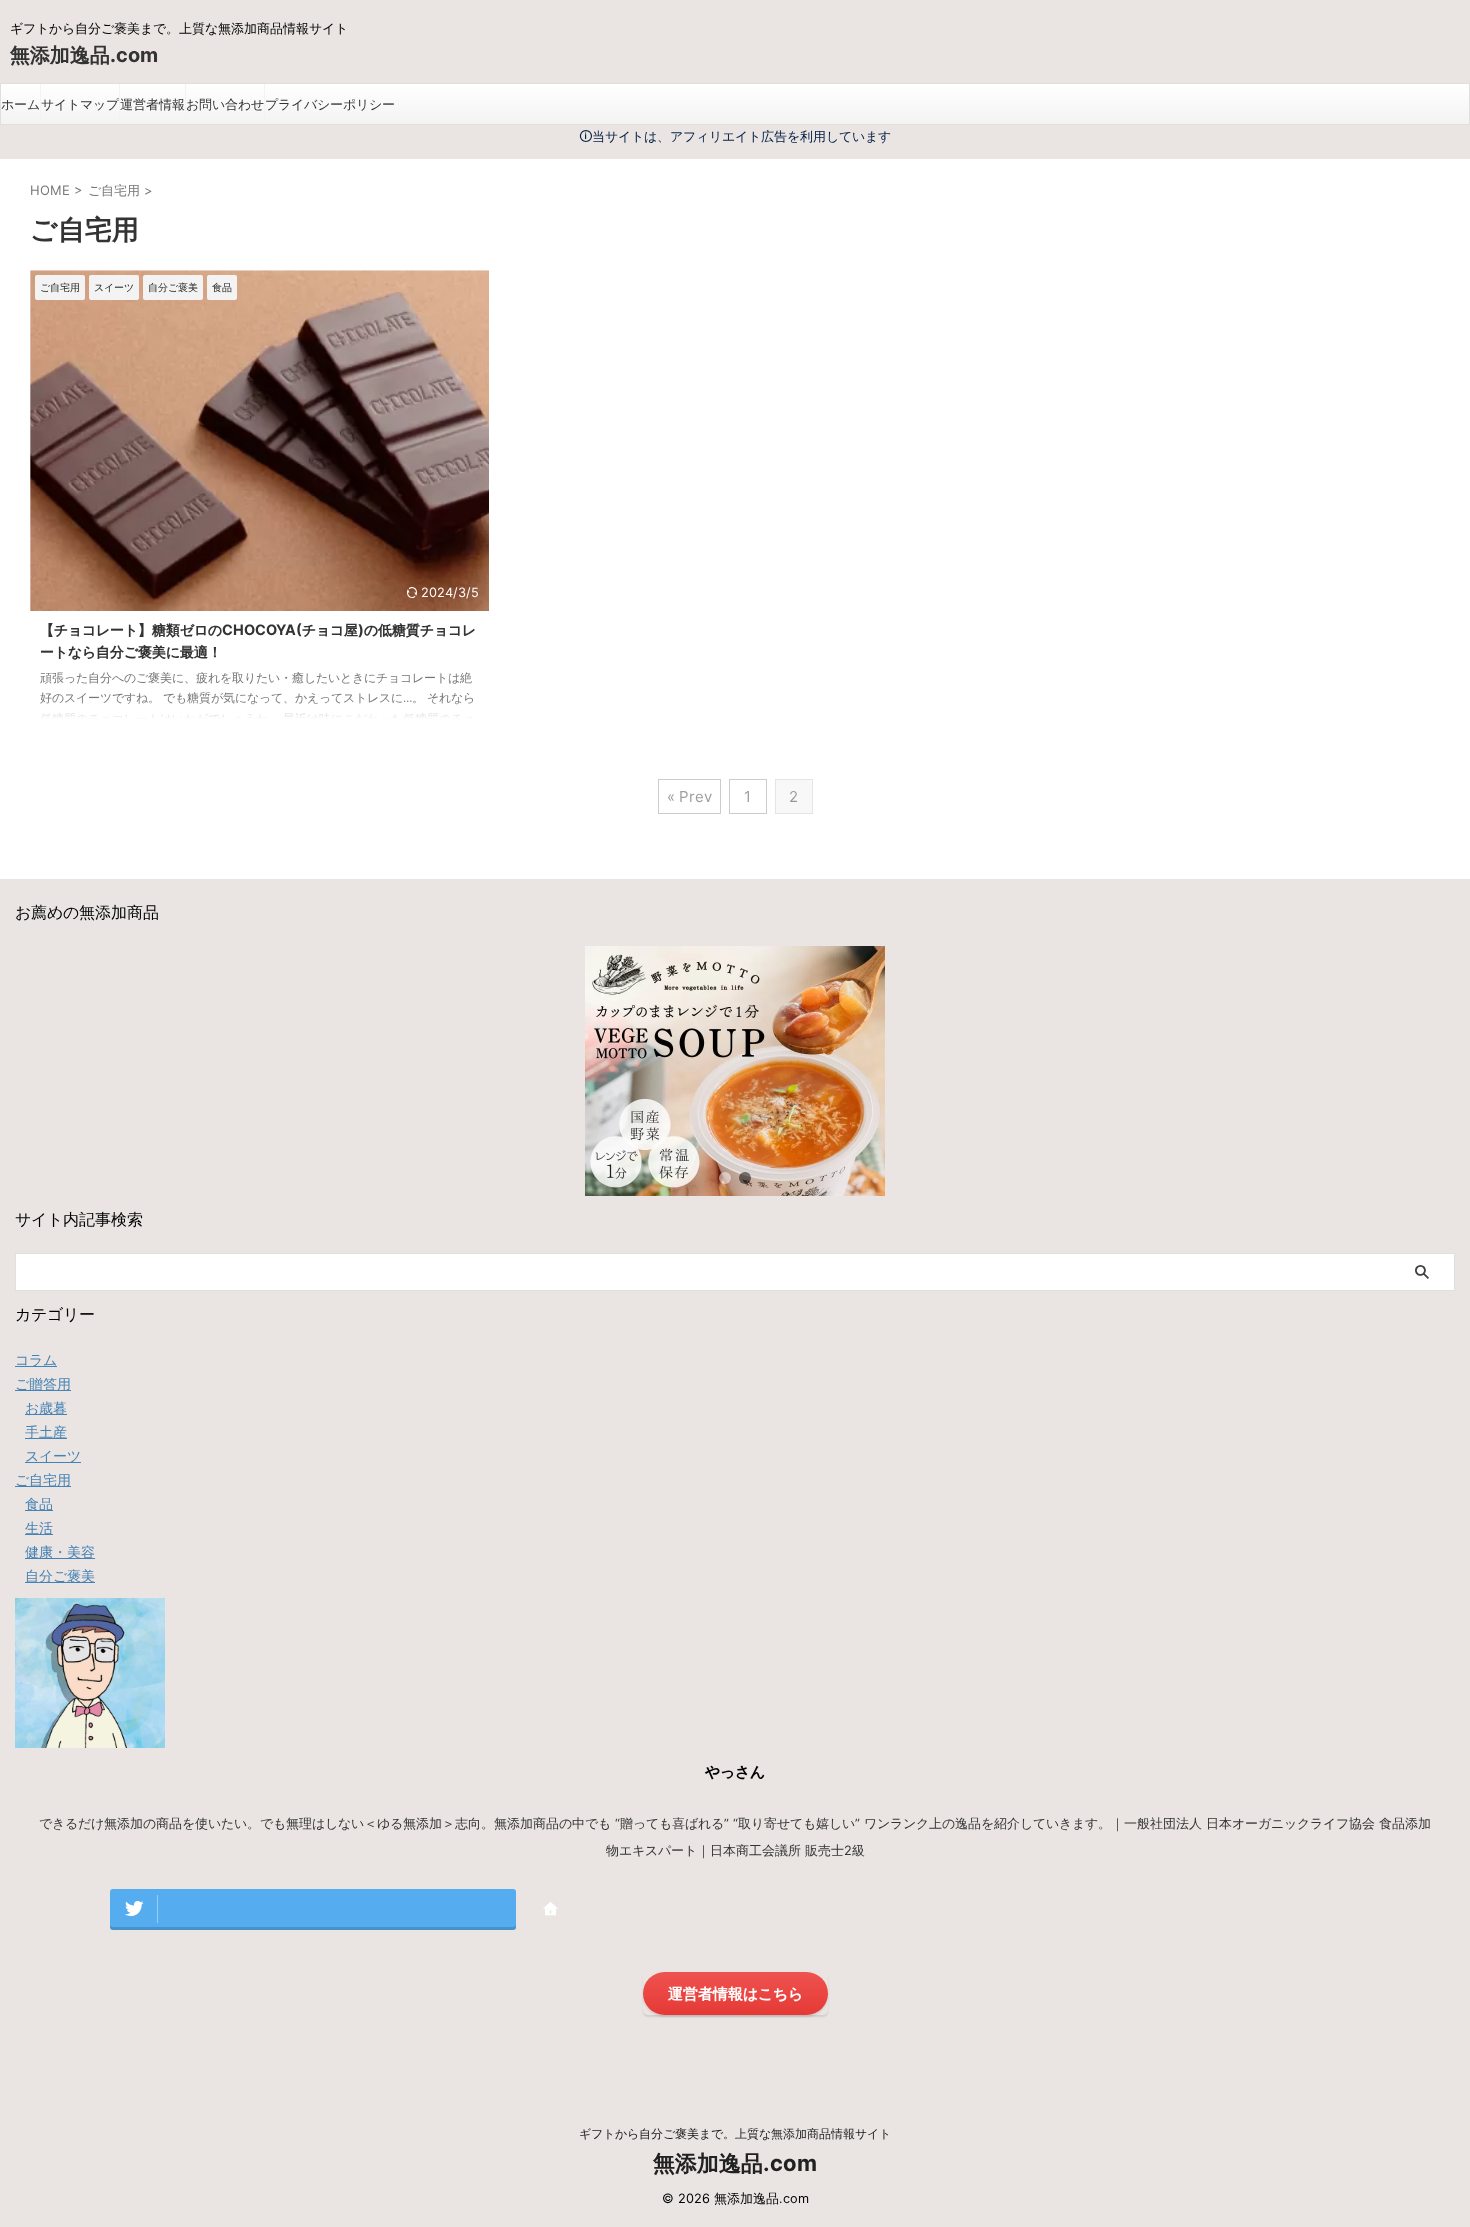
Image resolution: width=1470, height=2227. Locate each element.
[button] (725, 1178)
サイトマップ (80, 104)
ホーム (20, 104)
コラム (36, 1359)
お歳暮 (46, 1407)
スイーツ (53, 1455)
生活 (39, 1527)
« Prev (689, 796)
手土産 (46, 1431)
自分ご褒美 (60, 1575)
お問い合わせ (225, 104)
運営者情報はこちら (735, 1993)
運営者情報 (152, 104)
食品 (39, 1503)
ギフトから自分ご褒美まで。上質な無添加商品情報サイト (735, 2133)
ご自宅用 (43, 1479)
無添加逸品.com (84, 55)
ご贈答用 (43, 1383)
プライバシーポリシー (330, 104)
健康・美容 (60, 1551)
